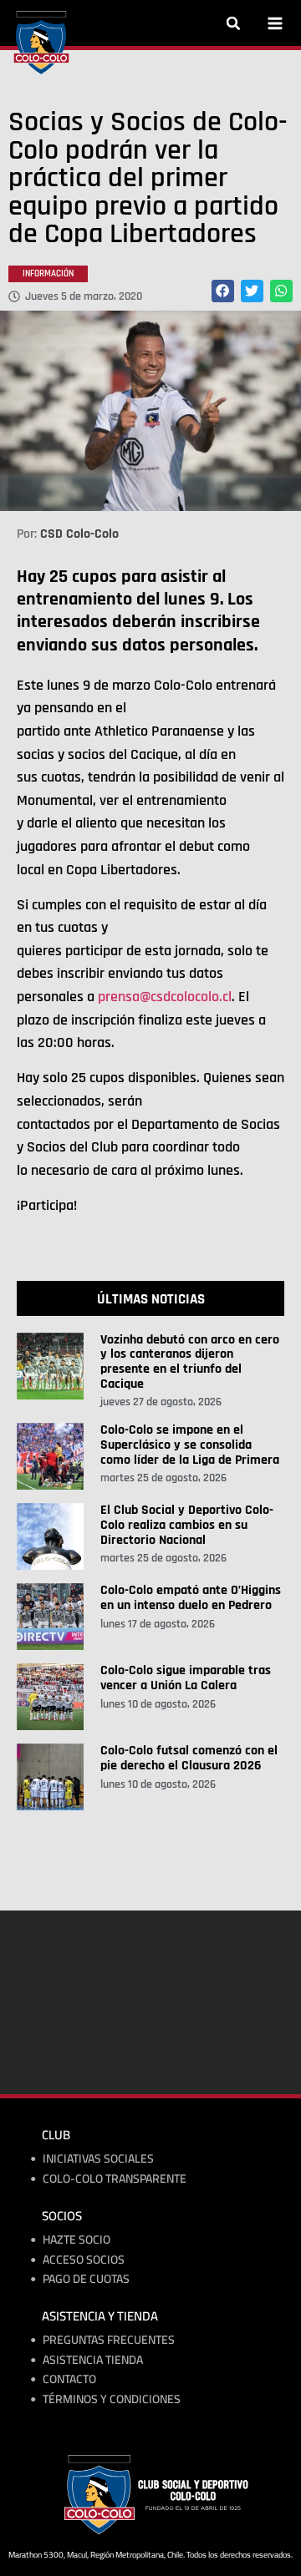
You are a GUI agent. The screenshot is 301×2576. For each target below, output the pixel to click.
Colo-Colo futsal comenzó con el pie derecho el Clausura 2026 (189, 1758)
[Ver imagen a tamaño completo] (150, 411)
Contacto (69, 2379)
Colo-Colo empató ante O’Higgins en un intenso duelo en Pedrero (191, 1598)
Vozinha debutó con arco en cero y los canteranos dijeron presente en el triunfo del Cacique (190, 1362)
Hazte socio (77, 2240)
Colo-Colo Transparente (115, 2179)
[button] (233, 23)
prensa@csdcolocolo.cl (165, 997)
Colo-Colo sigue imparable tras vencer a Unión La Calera (186, 1678)
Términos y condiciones (112, 2399)
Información (48, 274)
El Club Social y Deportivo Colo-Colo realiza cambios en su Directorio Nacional (187, 1525)
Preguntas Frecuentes (109, 2340)
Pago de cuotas (86, 2279)
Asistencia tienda (93, 2360)
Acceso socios (84, 2260)
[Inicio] (41, 43)
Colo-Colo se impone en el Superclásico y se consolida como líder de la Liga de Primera (190, 1445)
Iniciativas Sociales (98, 2159)
